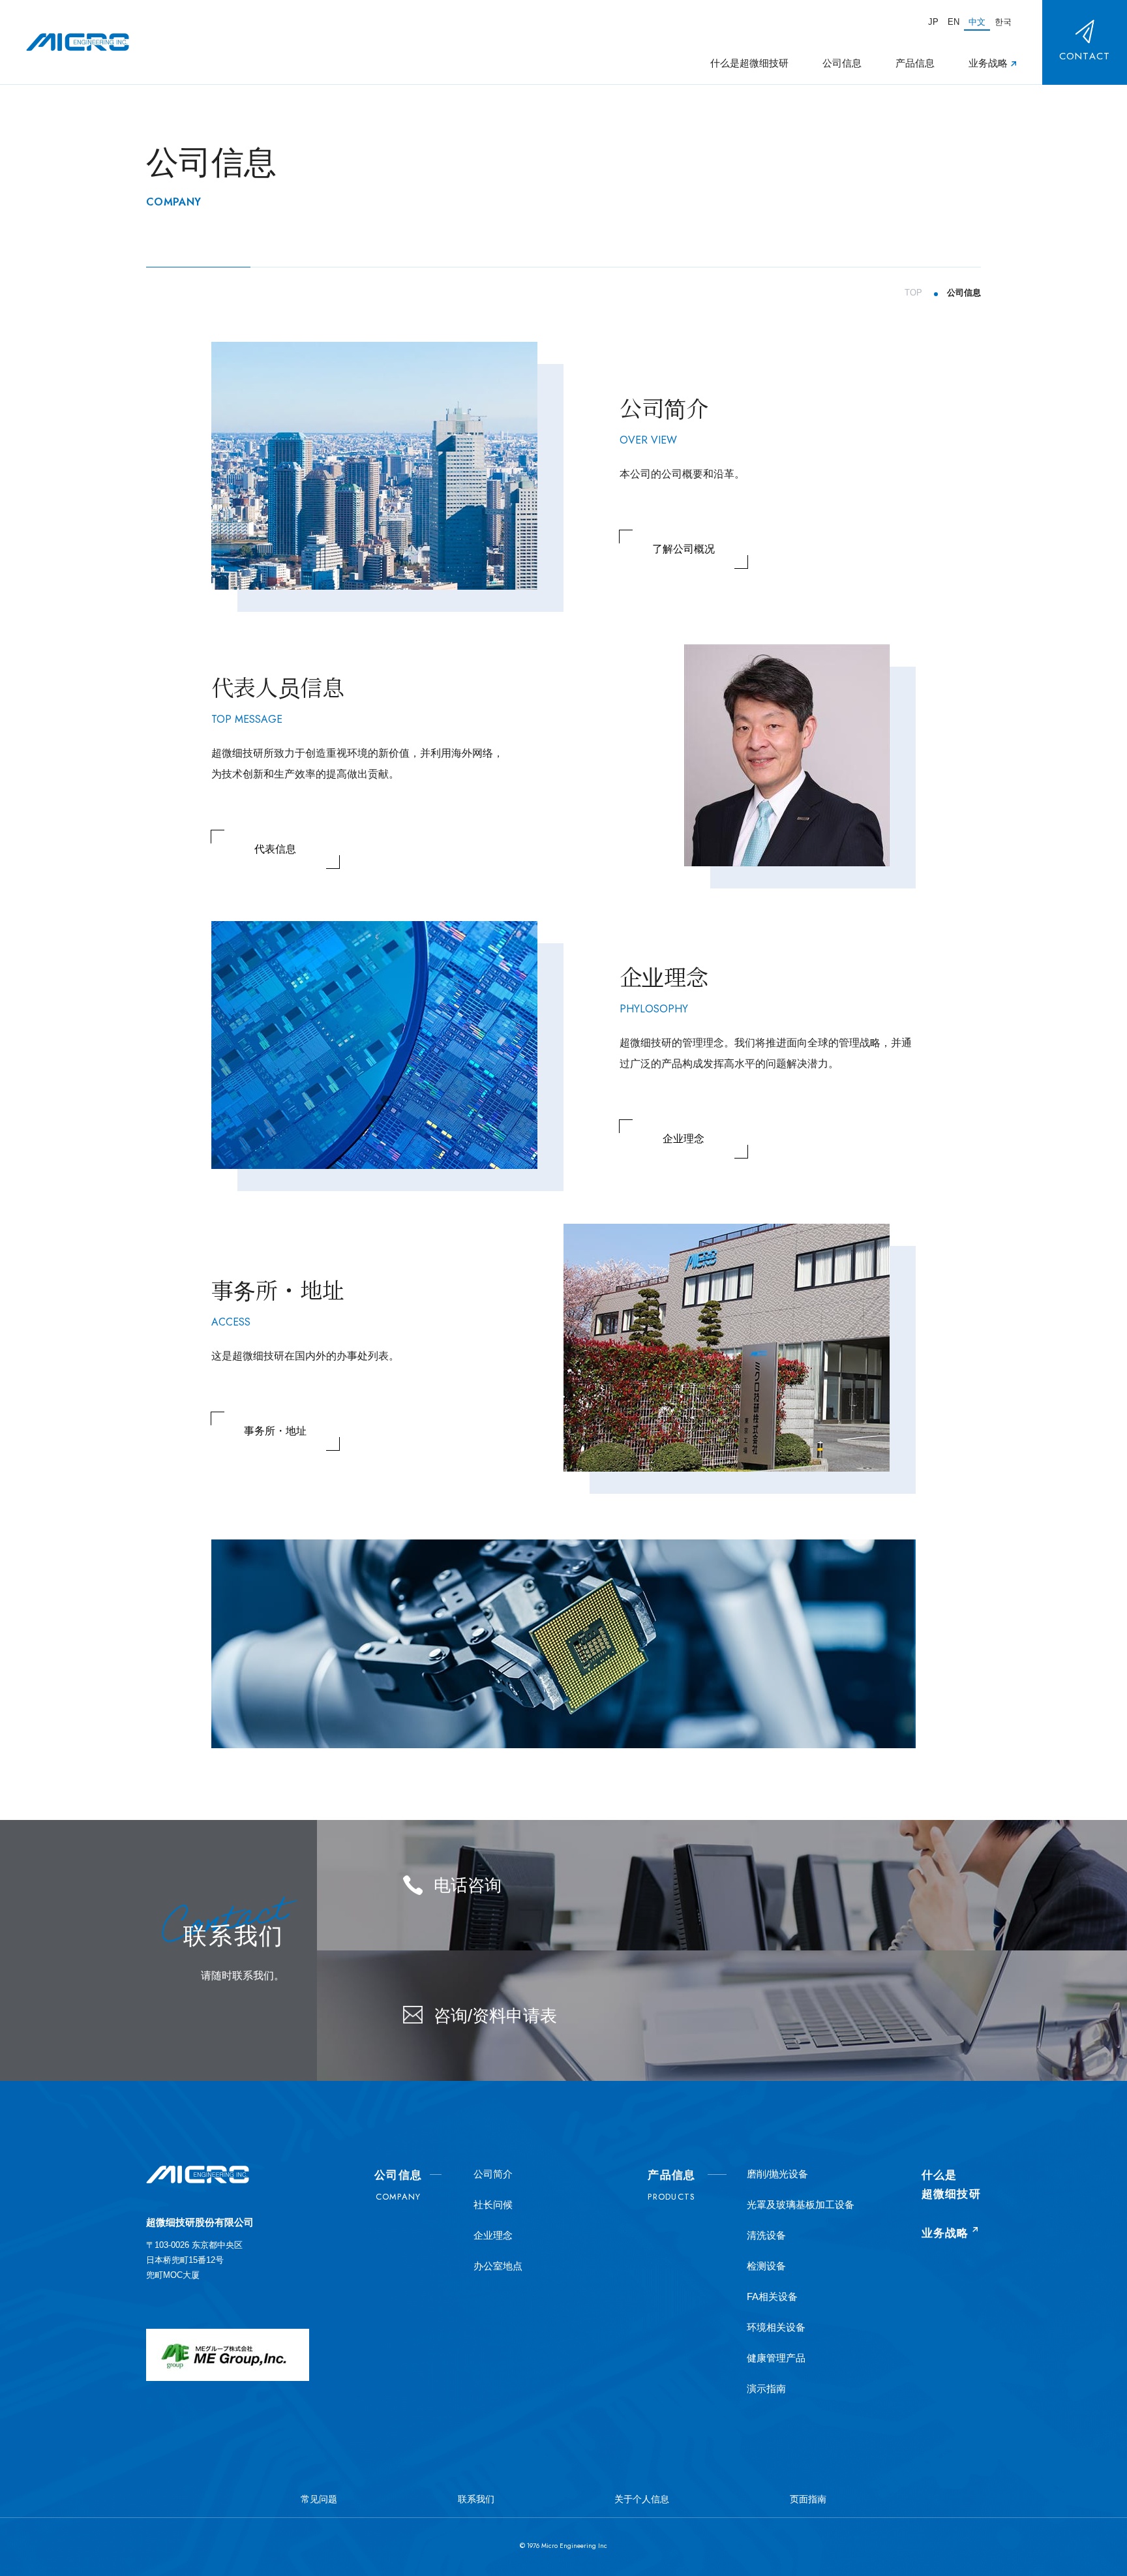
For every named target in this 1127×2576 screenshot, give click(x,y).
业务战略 (988, 64)
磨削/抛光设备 (777, 2174)
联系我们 (476, 2499)
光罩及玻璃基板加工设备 (801, 2205)
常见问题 (319, 2499)
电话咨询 (468, 1885)
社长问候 (493, 2205)
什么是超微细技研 (749, 64)
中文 (977, 21)
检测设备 (766, 2266)
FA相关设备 (772, 2296)
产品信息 (915, 64)
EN (954, 21)
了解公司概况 (684, 549)
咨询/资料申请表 (495, 2016)
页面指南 (808, 2499)
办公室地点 (498, 2266)
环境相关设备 (776, 2327)
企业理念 (684, 1139)
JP (933, 21)
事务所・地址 (275, 1431)
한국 (1003, 21)
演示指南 (766, 2388)
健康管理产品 (776, 2358)
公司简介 (493, 2174)
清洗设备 (766, 2235)
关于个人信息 (642, 2499)
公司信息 (842, 64)
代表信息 (275, 849)
